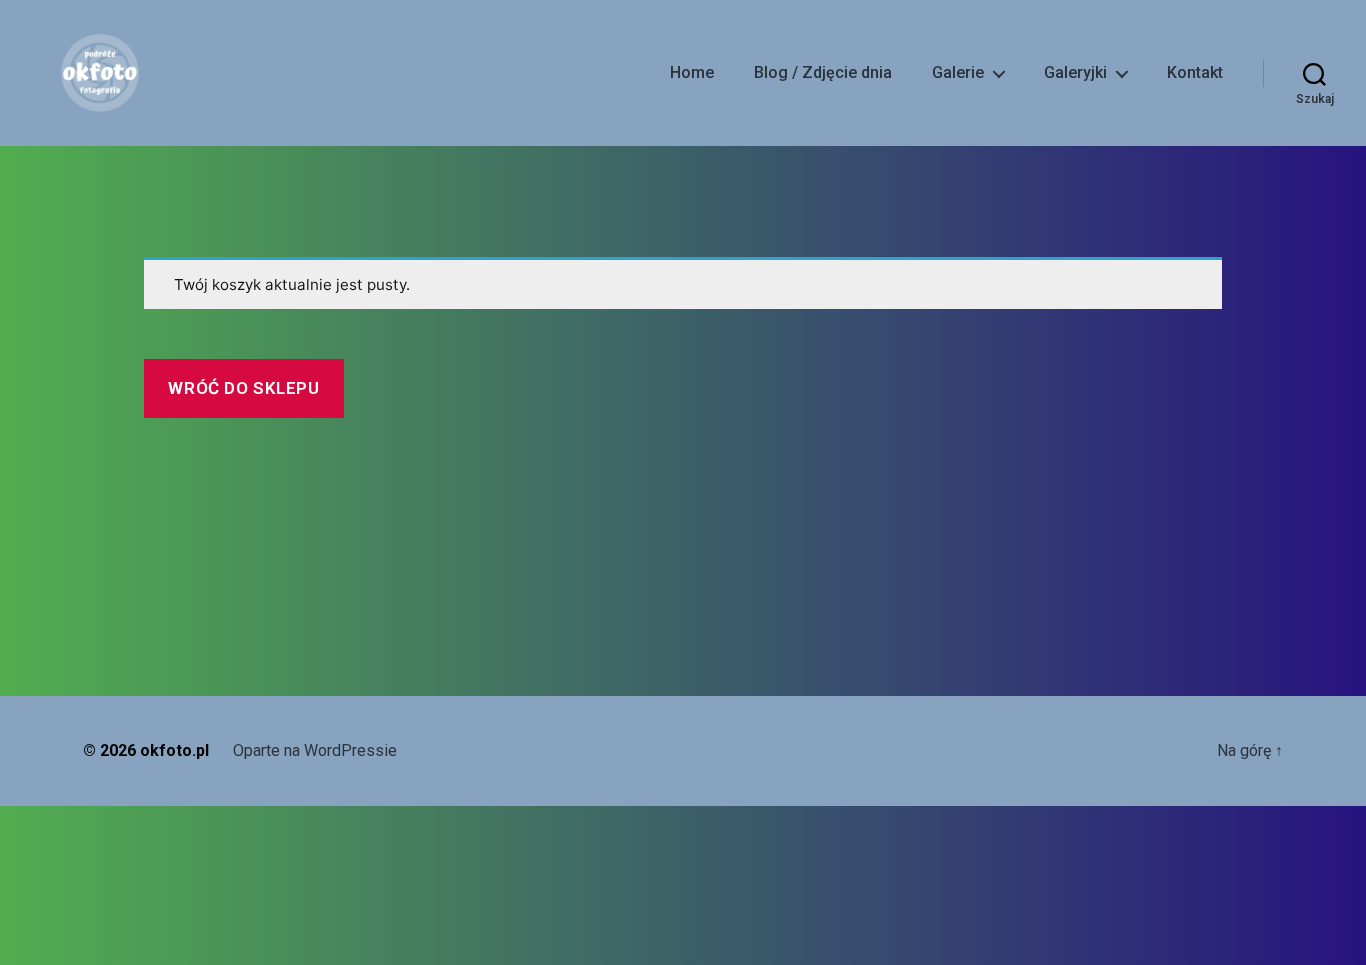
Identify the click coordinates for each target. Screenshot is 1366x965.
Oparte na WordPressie (315, 750)
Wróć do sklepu (243, 388)
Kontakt (1195, 72)
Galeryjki (1075, 72)
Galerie (958, 72)
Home (692, 72)
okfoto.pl (174, 750)
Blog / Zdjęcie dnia (823, 72)
